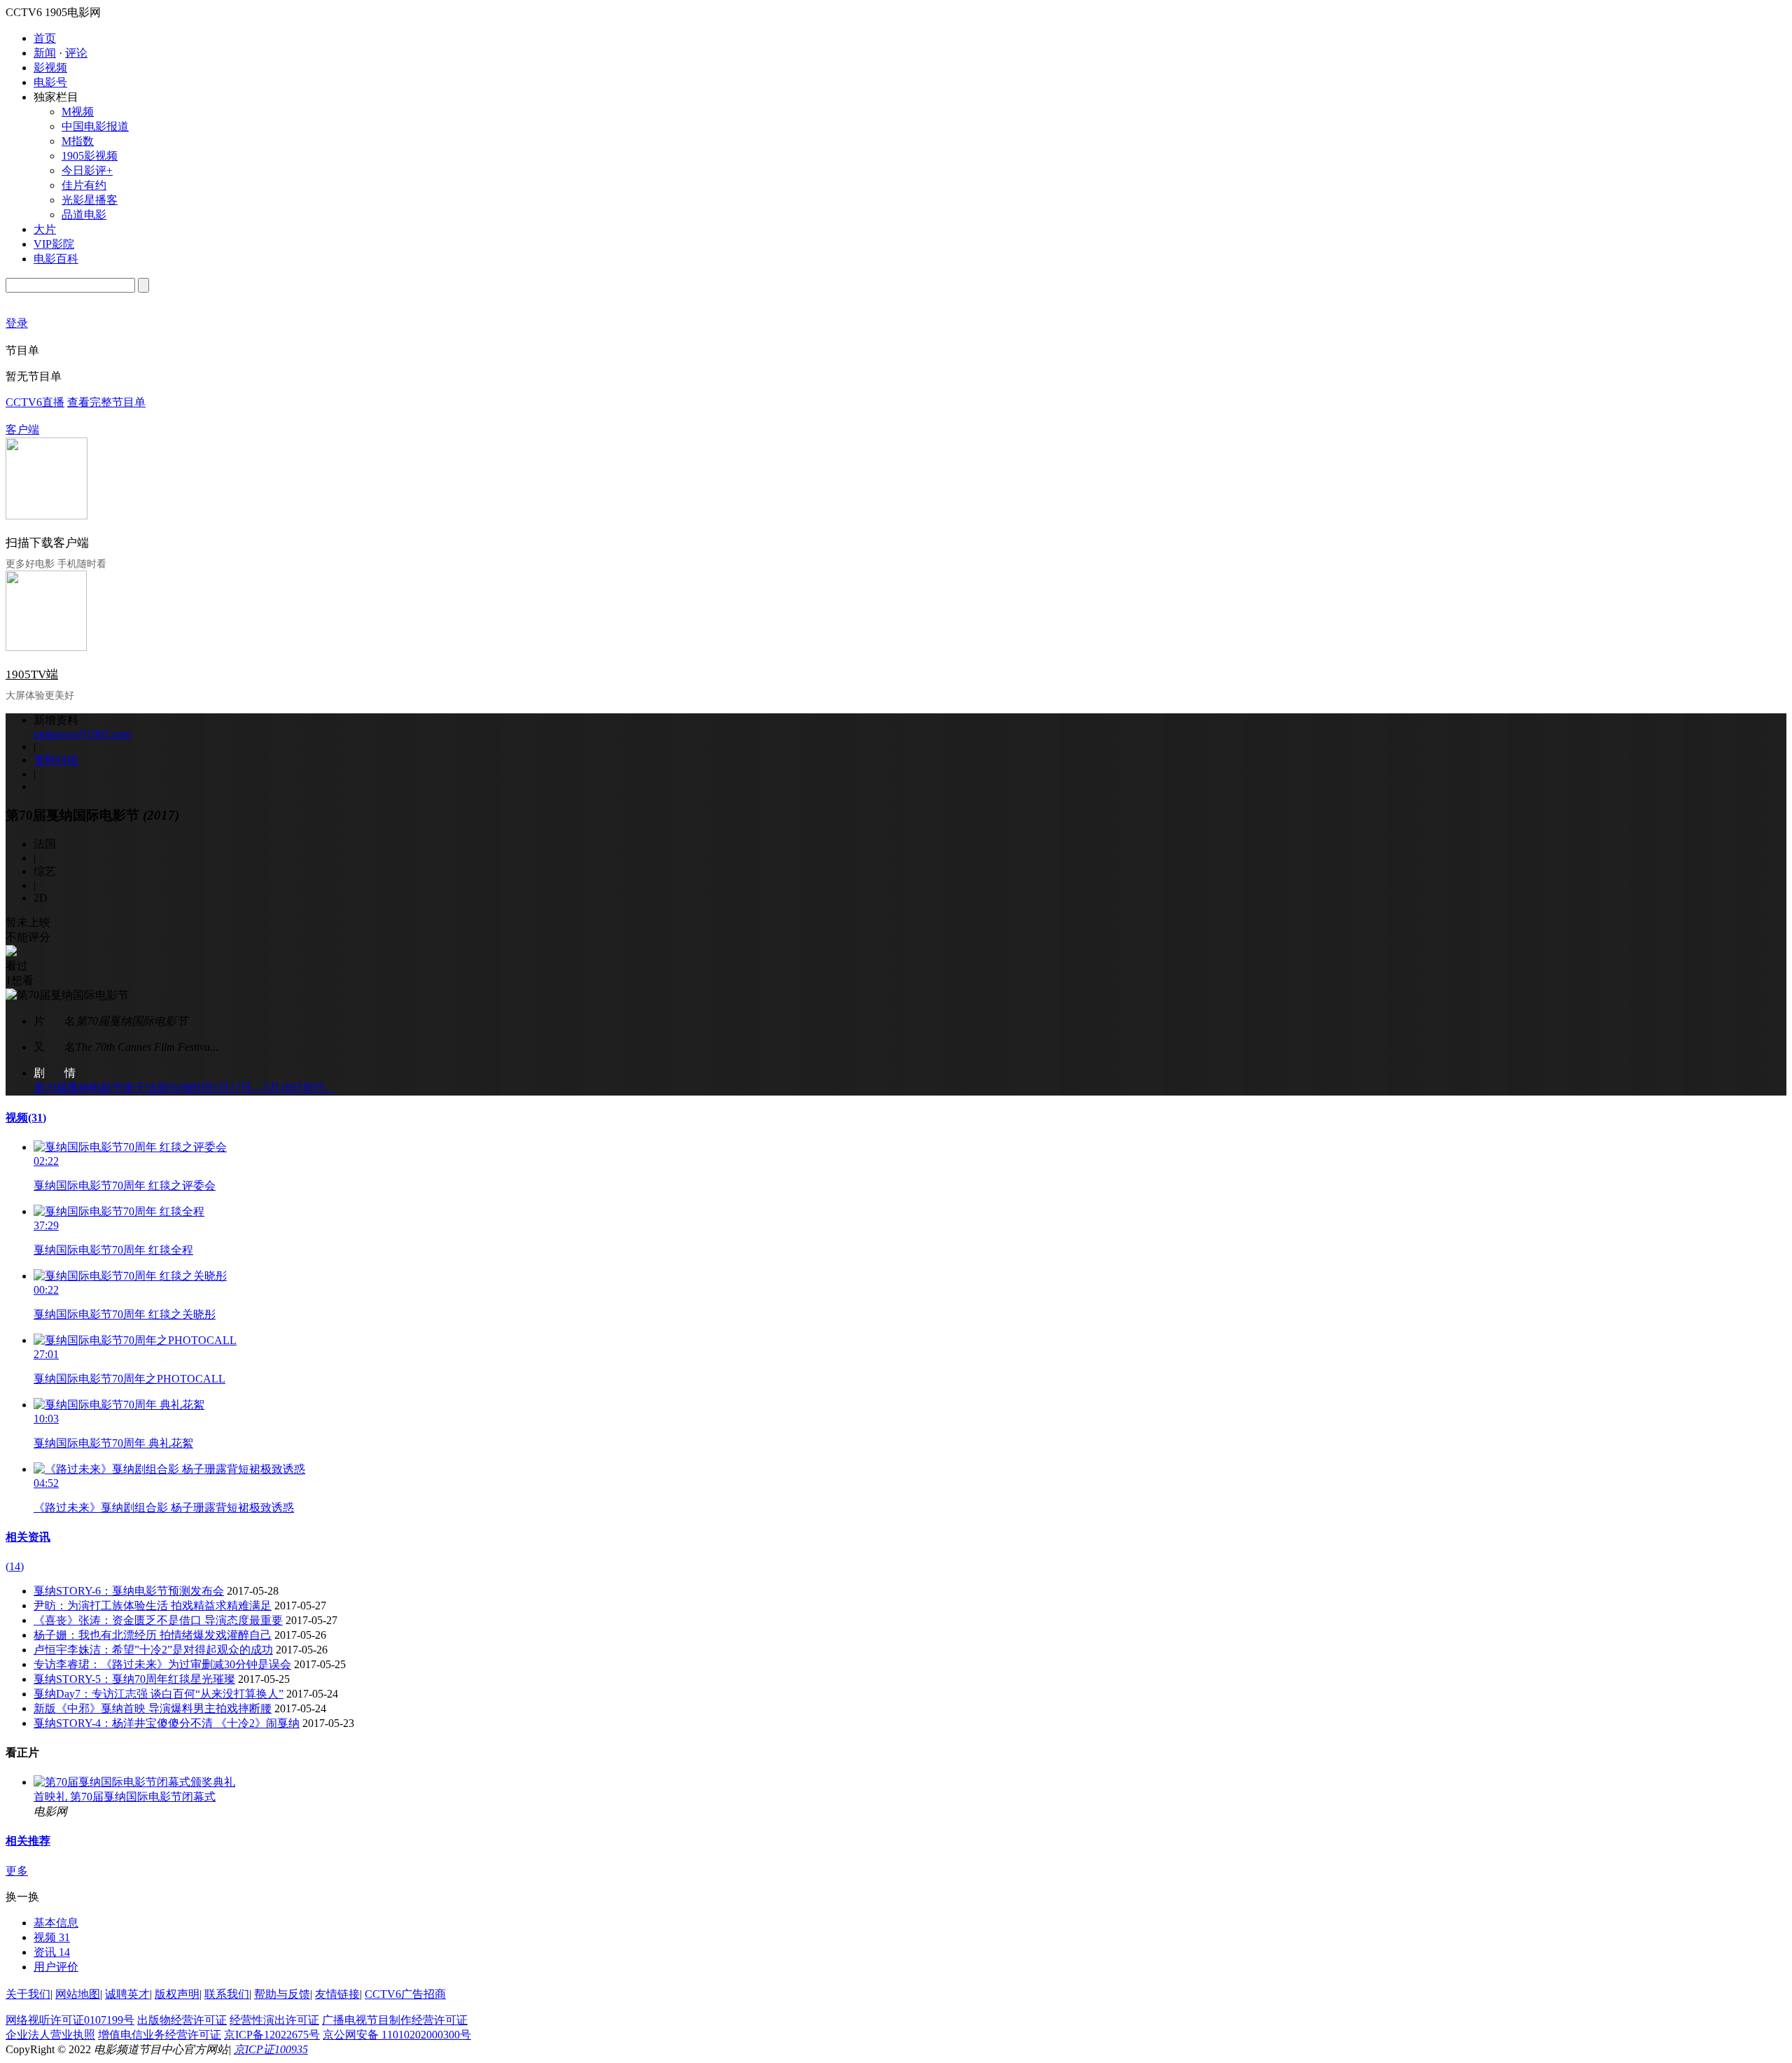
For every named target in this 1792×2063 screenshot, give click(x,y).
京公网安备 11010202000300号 (397, 2035)
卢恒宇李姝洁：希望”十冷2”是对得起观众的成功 (153, 1650)
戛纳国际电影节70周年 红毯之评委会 (125, 1186)
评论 (76, 53)
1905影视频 (90, 156)
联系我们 (227, 1994)
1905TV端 (32, 674)
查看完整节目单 (106, 402)
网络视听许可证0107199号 (70, 2020)
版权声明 (177, 1994)
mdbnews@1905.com (82, 734)
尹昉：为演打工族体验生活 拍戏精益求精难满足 (153, 1606)
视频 (26, 1118)
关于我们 (28, 1994)
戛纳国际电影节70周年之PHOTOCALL (129, 1379)
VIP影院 (54, 244)
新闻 (45, 53)
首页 (45, 38)
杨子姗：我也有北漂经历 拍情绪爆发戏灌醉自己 (153, 1635)
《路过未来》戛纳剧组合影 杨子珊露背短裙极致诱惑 (164, 1508)
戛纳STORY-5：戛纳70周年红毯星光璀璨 (134, 1679)
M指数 (78, 141)
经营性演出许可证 (274, 2020)
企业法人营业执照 (50, 2035)
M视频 (78, 112)
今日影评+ (87, 170)
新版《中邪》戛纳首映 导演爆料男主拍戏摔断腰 (153, 1708)
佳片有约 (84, 185)
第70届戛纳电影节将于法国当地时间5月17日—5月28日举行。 (185, 1088)
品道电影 (84, 215)
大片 (45, 229)
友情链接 (337, 1994)
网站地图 (78, 1994)
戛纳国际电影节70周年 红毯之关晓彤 (125, 1314)
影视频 (50, 68)
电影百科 (56, 259)
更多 (17, 1871)
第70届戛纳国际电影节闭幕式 (143, 1797)
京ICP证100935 (271, 2049)
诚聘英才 (127, 1994)
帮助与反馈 (282, 1994)
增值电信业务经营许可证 (160, 2035)
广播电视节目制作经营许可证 (395, 2020)
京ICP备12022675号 (272, 2035)
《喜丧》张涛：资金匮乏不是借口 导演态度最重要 (158, 1620)
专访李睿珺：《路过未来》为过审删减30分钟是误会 (162, 1664)
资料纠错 (56, 760)
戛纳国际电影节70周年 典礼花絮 (113, 1443)
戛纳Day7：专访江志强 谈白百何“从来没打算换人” (159, 1694)
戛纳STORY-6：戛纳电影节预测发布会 (129, 1591)
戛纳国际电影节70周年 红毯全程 (113, 1250)
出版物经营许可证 (182, 2020)
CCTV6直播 (35, 402)
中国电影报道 (95, 126)
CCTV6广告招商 (405, 1994)
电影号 (50, 82)
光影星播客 (90, 200)
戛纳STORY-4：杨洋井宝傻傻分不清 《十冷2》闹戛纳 (167, 1723)
